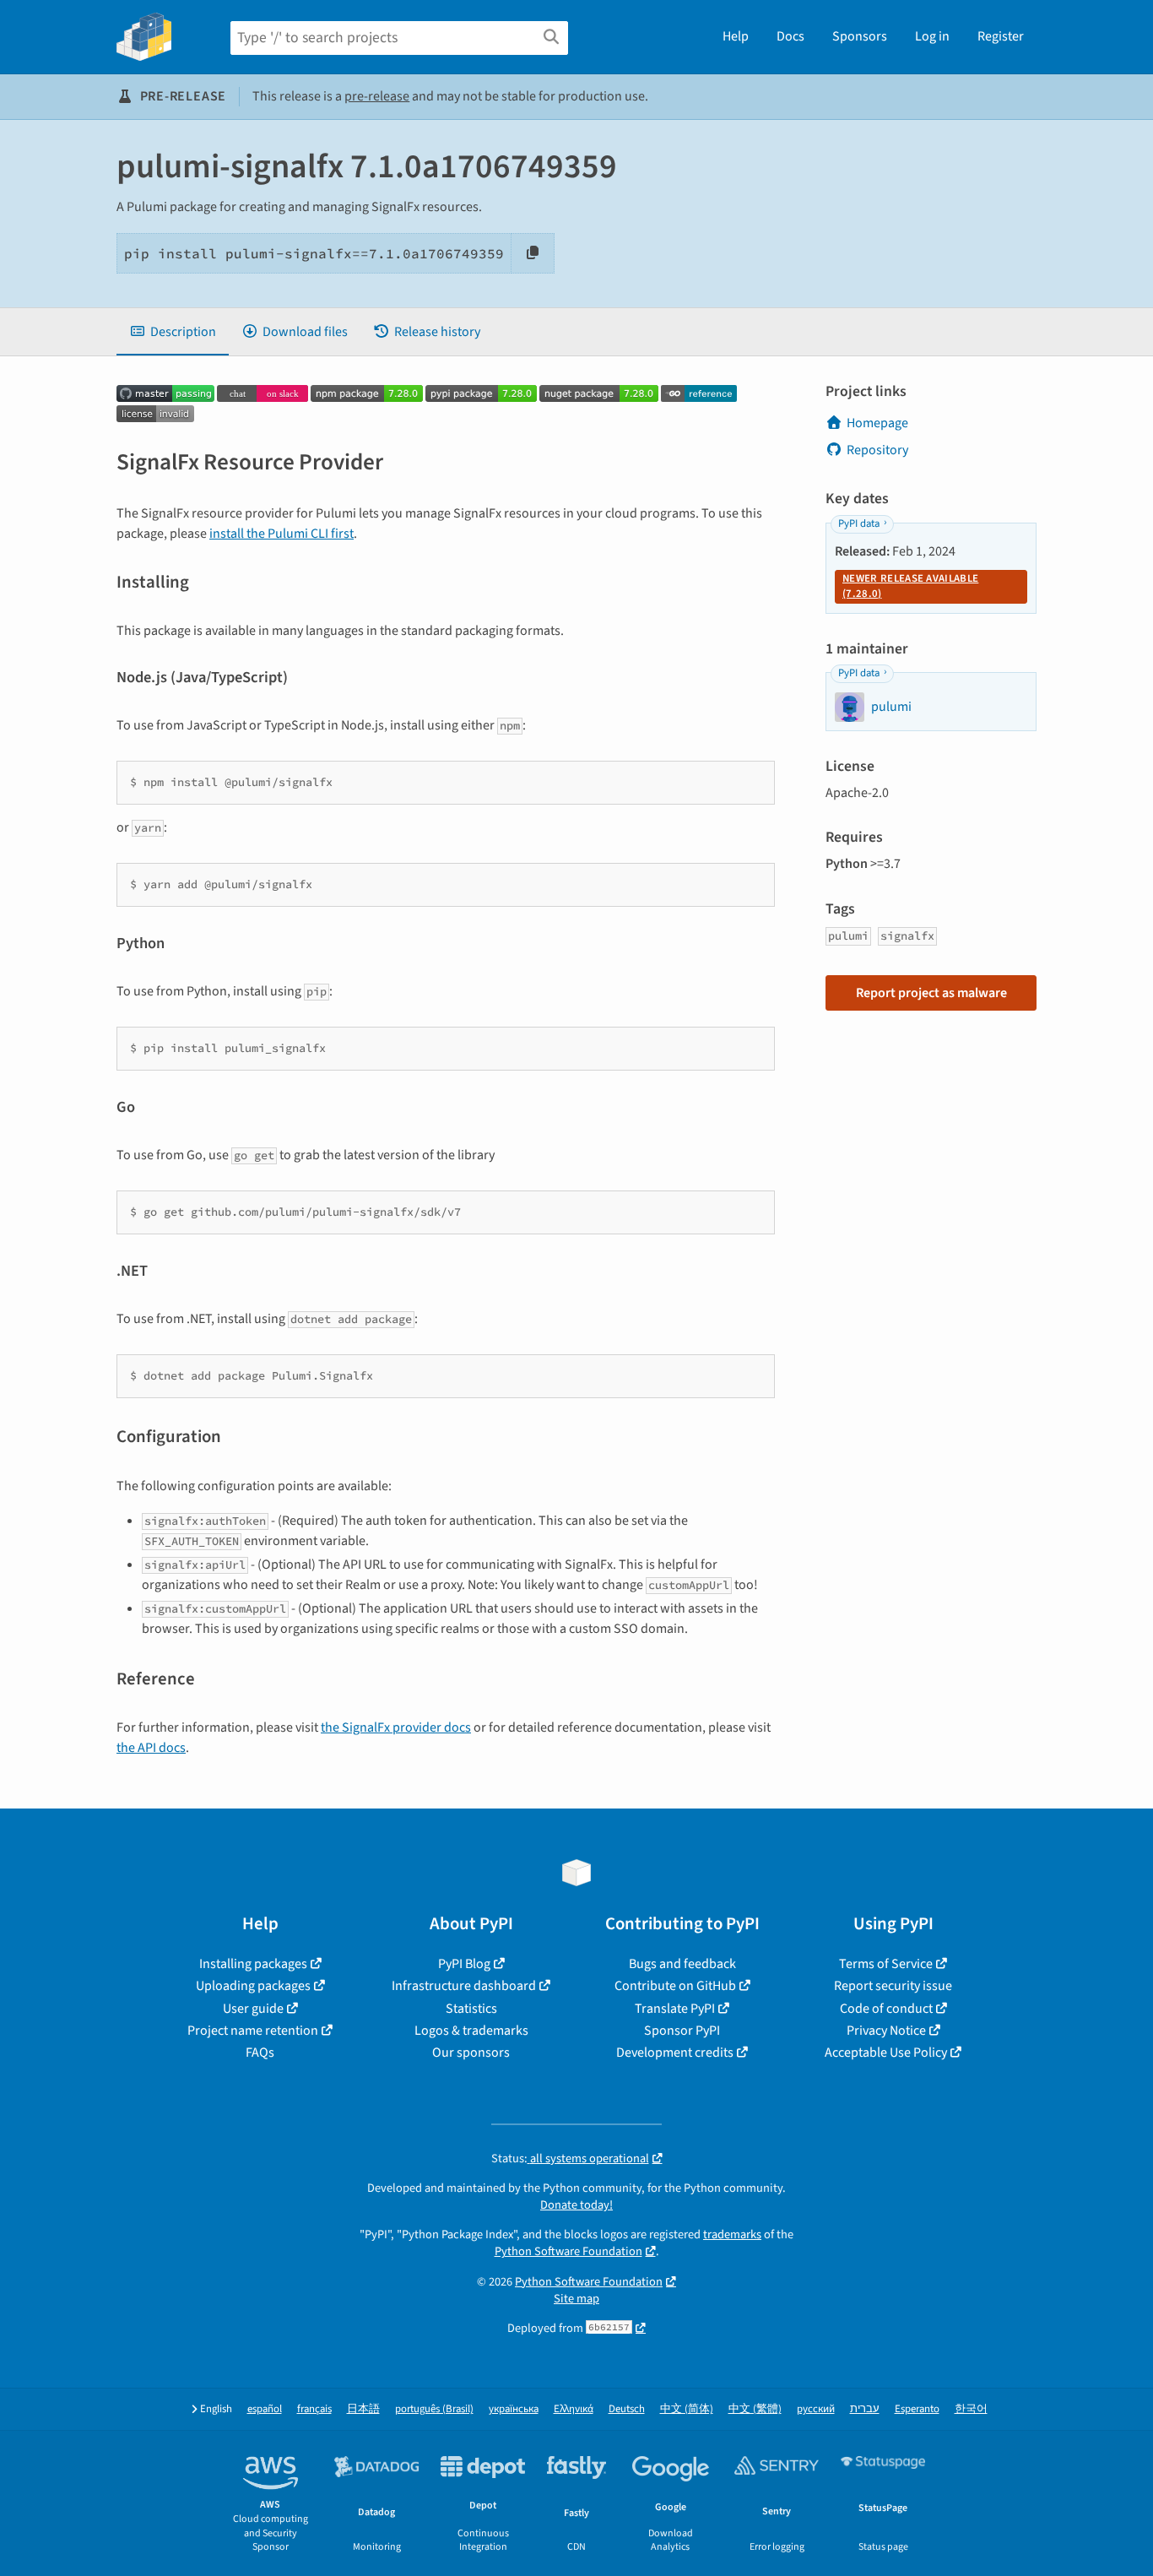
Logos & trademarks (471, 2031)
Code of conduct (886, 2009)
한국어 (971, 2409)
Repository (877, 450)
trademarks (732, 2234)
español (265, 2409)
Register (1001, 36)
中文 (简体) (687, 2409)
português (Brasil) (434, 2409)
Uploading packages (253, 1986)
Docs (790, 36)
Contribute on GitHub (675, 1986)
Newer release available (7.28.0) (910, 586)
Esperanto (917, 2409)
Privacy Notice (886, 2031)
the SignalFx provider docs (396, 1727)
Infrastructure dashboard (464, 1986)
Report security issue (893, 1986)
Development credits (675, 2053)
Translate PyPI (675, 2009)
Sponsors (860, 36)
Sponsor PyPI (682, 2031)
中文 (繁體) (755, 2409)
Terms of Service (886, 1964)
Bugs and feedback (682, 1964)
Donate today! (576, 2205)
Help (736, 36)
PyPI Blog (464, 1964)
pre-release (377, 96)
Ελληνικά (574, 2409)
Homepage (877, 423)
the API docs (151, 1748)
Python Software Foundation (568, 2251)
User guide (253, 2009)
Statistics (471, 2009)
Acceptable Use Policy (886, 2053)
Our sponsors (471, 2053)
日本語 (363, 2409)
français (314, 2409)
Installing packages (253, 1964)
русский (816, 2409)
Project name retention (253, 2031)
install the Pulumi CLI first (281, 534)
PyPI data (859, 523)
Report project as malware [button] (931, 993)
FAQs (260, 2053)
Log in (932, 36)
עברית (865, 2409)
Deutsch (627, 2409)
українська (514, 2409)
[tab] (173, 332)
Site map (576, 2299)
